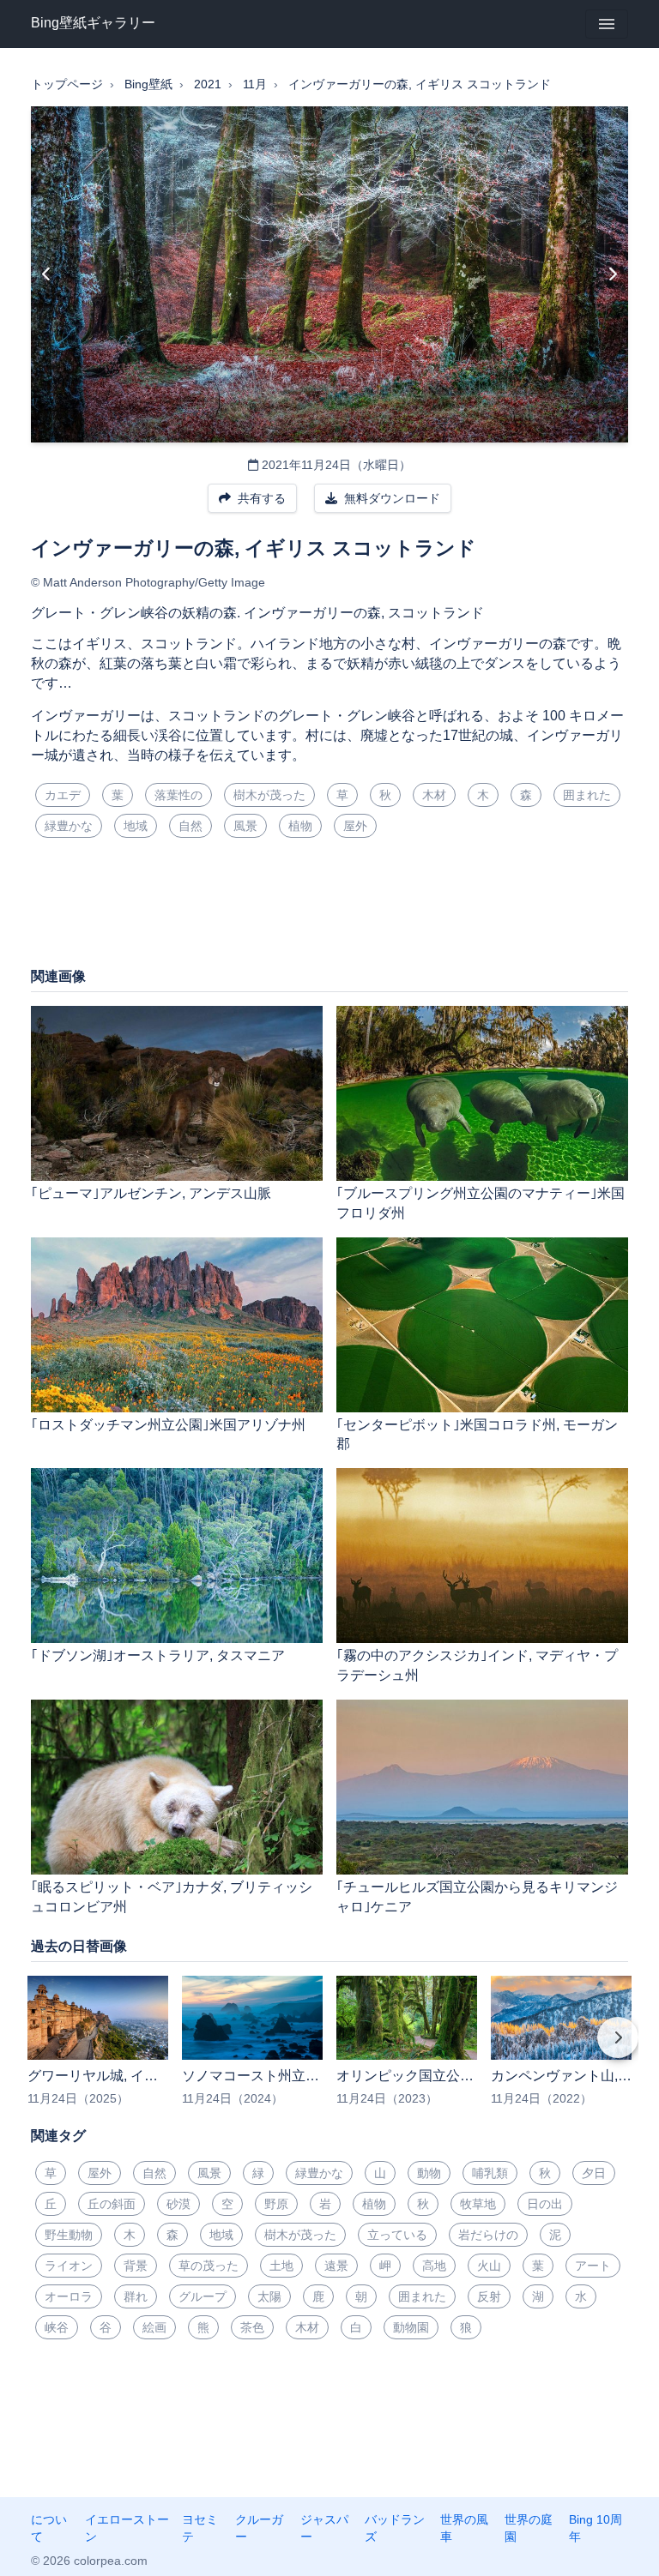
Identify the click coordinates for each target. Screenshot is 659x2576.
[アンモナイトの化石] (47, 274)
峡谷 (57, 2327)
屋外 (355, 826)
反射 (489, 2296)
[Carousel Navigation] (329, 2049)
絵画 (154, 2327)
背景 (136, 2266)
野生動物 (69, 2235)
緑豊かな (69, 826)
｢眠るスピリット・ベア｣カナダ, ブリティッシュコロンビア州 (172, 1897)
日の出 (545, 2204)
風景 (245, 826)
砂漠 (178, 2204)
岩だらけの (488, 2235)
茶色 (252, 2327)
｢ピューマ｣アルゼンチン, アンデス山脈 (151, 1193)
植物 (300, 826)
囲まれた (587, 795)
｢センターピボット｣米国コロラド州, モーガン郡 (477, 1435)
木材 (434, 795)
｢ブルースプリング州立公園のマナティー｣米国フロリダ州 (481, 1203)
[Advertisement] (329, 909)
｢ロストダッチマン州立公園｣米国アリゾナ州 (168, 1425)
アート (593, 2266)
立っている (397, 2235)
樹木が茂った (269, 795)
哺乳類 (490, 2173)
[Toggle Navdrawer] (607, 24)
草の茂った (209, 2266)
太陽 (269, 2296)
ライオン (69, 2266)
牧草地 (478, 2204)
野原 (276, 2204)
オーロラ (69, 2296)
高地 (434, 2266)
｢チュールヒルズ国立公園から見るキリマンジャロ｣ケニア (477, 1897)
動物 (429, 2173)
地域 (136, 826)
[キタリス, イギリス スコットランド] (612, 274)
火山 (489, 2266)
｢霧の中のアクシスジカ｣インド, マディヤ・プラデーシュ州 (477, 1665)
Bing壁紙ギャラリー (93, 23)
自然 (190, 826)
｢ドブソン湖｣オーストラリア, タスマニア (158, 1655)
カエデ (63, 795)
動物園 (411, 2327)
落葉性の (178, 795)
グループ (203, 2296)
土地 (281, 2266)
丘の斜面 (112, 2204)
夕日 (594, 2173)
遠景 (336, 2266)
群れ (136, 2296)
